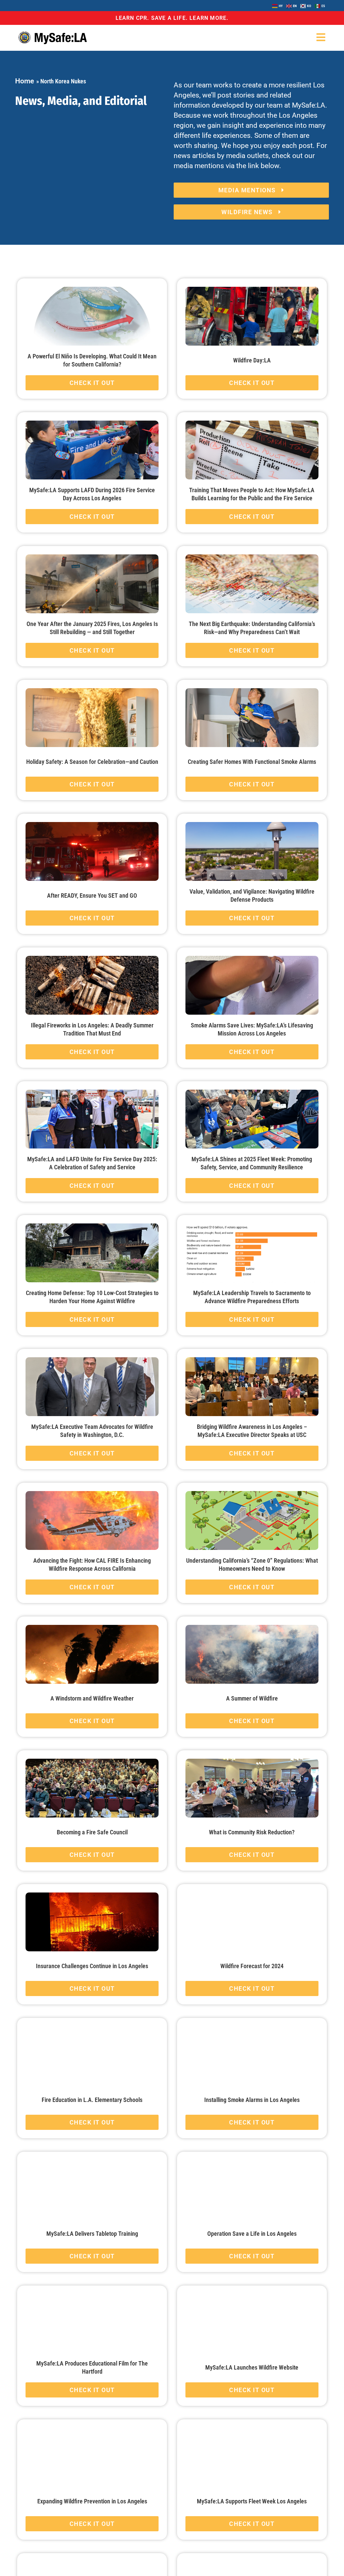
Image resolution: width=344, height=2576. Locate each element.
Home (25, 81)
